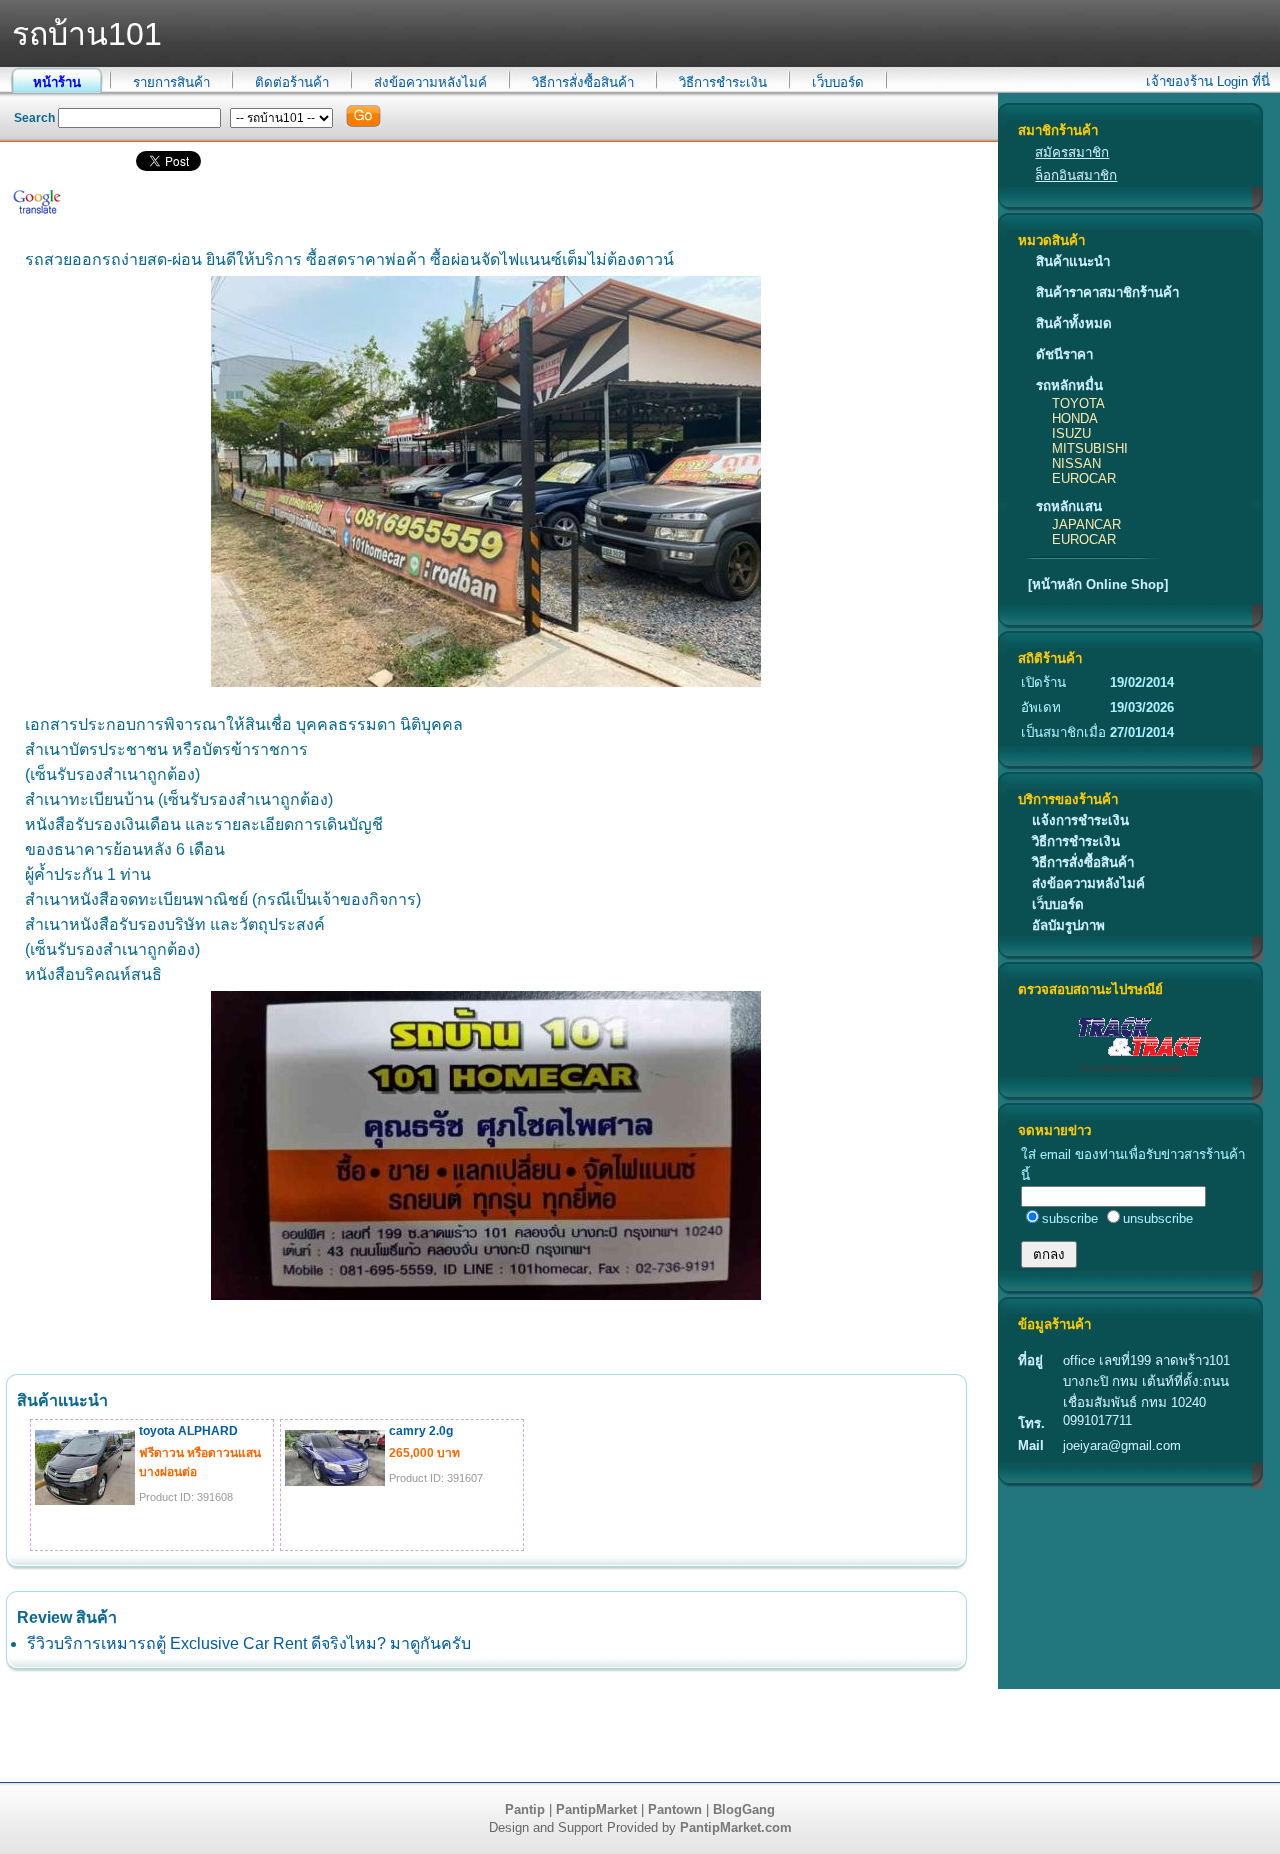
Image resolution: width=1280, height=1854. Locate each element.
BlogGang (744, 1809)
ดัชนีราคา (1064, 354)
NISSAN (1076, 463)
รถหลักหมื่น (1069, 385)
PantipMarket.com (736, 1827)
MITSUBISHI (1090, 448)
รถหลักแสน (1069, 506)
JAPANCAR (1086, 524)
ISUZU (1071, 433)
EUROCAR (1084, 478)
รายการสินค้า (171, 82)
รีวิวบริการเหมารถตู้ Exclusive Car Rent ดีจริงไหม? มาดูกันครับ (249, 1643)
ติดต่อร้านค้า (292, 82)
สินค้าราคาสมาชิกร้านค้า (1107, 292)
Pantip (525, 1809)
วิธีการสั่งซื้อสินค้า (583, 82)
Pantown (675, 1809)
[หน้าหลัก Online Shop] (1098, 584)
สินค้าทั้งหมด (1074, 323)
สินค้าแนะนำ (1073, 261)
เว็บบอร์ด (838, 82)
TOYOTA (1078, 403)
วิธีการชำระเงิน (723, 82)
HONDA (1075, 418)
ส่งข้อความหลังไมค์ (430, 82)
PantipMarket (596, 1809)
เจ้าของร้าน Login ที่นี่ (1208, 81)
